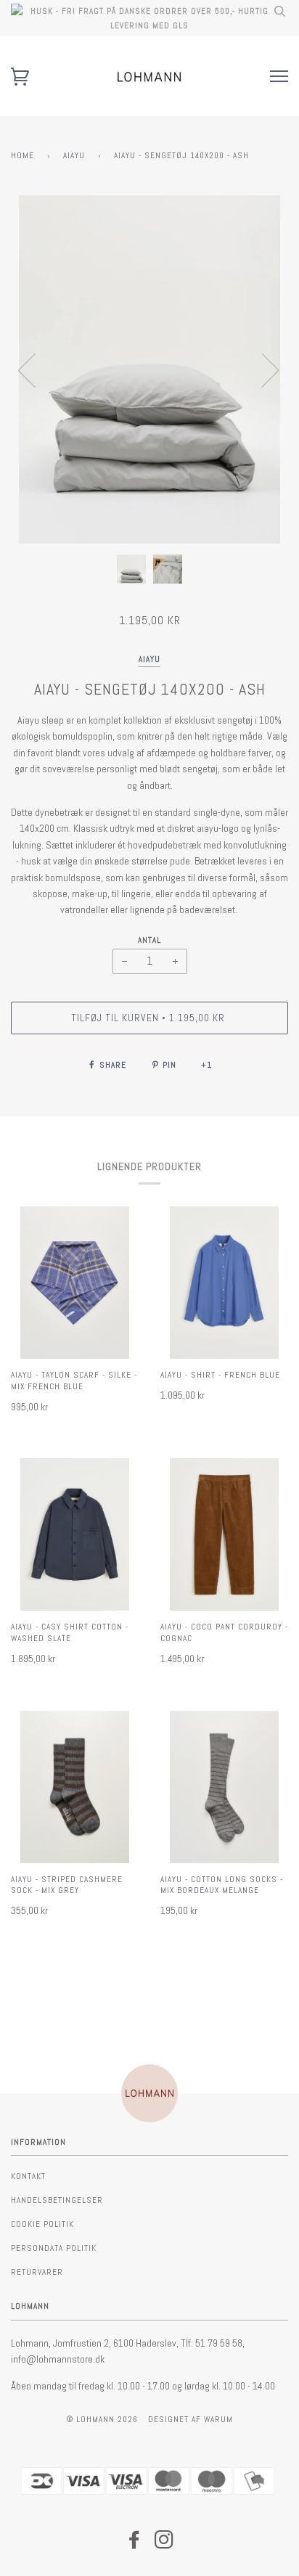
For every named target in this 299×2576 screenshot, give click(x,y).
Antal (149, 940)
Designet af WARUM (191, 2419)
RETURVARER (37, 2272)
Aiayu (74, 155)
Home (22, 155)
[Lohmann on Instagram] (164, 2544)
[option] (149, 369)
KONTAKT (28, 2176)
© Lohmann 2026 (102, 2419)
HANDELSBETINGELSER (57, 2200)
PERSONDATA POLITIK (54, 2248)
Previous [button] (36, 369)
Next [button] (262, 369)
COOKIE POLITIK (42, 2224)
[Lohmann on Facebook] (135, 2544)
